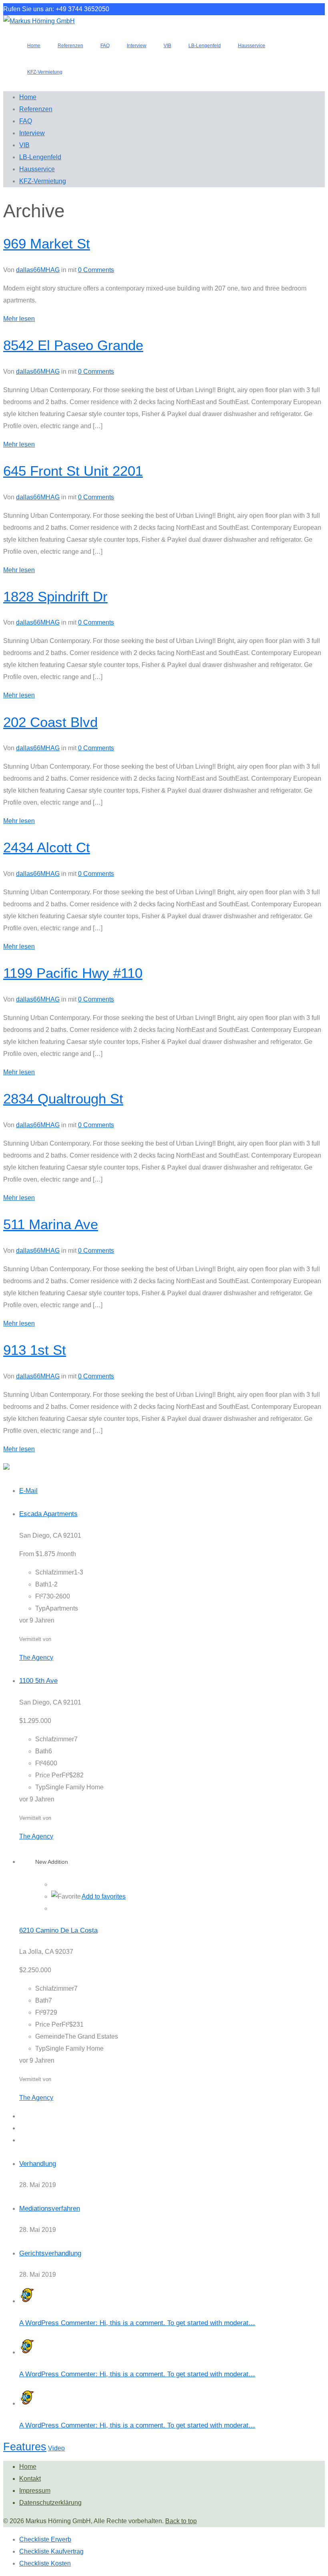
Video (56, 2448)
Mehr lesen (19, 319)
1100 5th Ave (38, 1681)
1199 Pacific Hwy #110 (73, 973)
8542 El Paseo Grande (73, 345)
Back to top (181, 2521)
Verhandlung (38, 2164)
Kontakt (30, 2479)
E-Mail (28, 1491)
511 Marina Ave (51, 1224)
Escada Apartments (48, 1514)
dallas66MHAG (38, 270)
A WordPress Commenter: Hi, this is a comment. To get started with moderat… (137, 2323)
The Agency (36, 1658)
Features (25, 2447)
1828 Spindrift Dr (55, 596)
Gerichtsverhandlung (50, 2253)
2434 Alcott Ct (47, 847)
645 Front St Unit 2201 (73, 471)
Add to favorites (104, 1896)
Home (28, 2467)
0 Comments (96, 270)
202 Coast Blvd (50, 722)
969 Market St (47, 243)
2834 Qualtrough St (63, 1099)
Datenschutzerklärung (50, 2503)
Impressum (35, 2491)
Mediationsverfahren (50, 2208)
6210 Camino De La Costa (58, 1930)
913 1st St (35, 1350)
